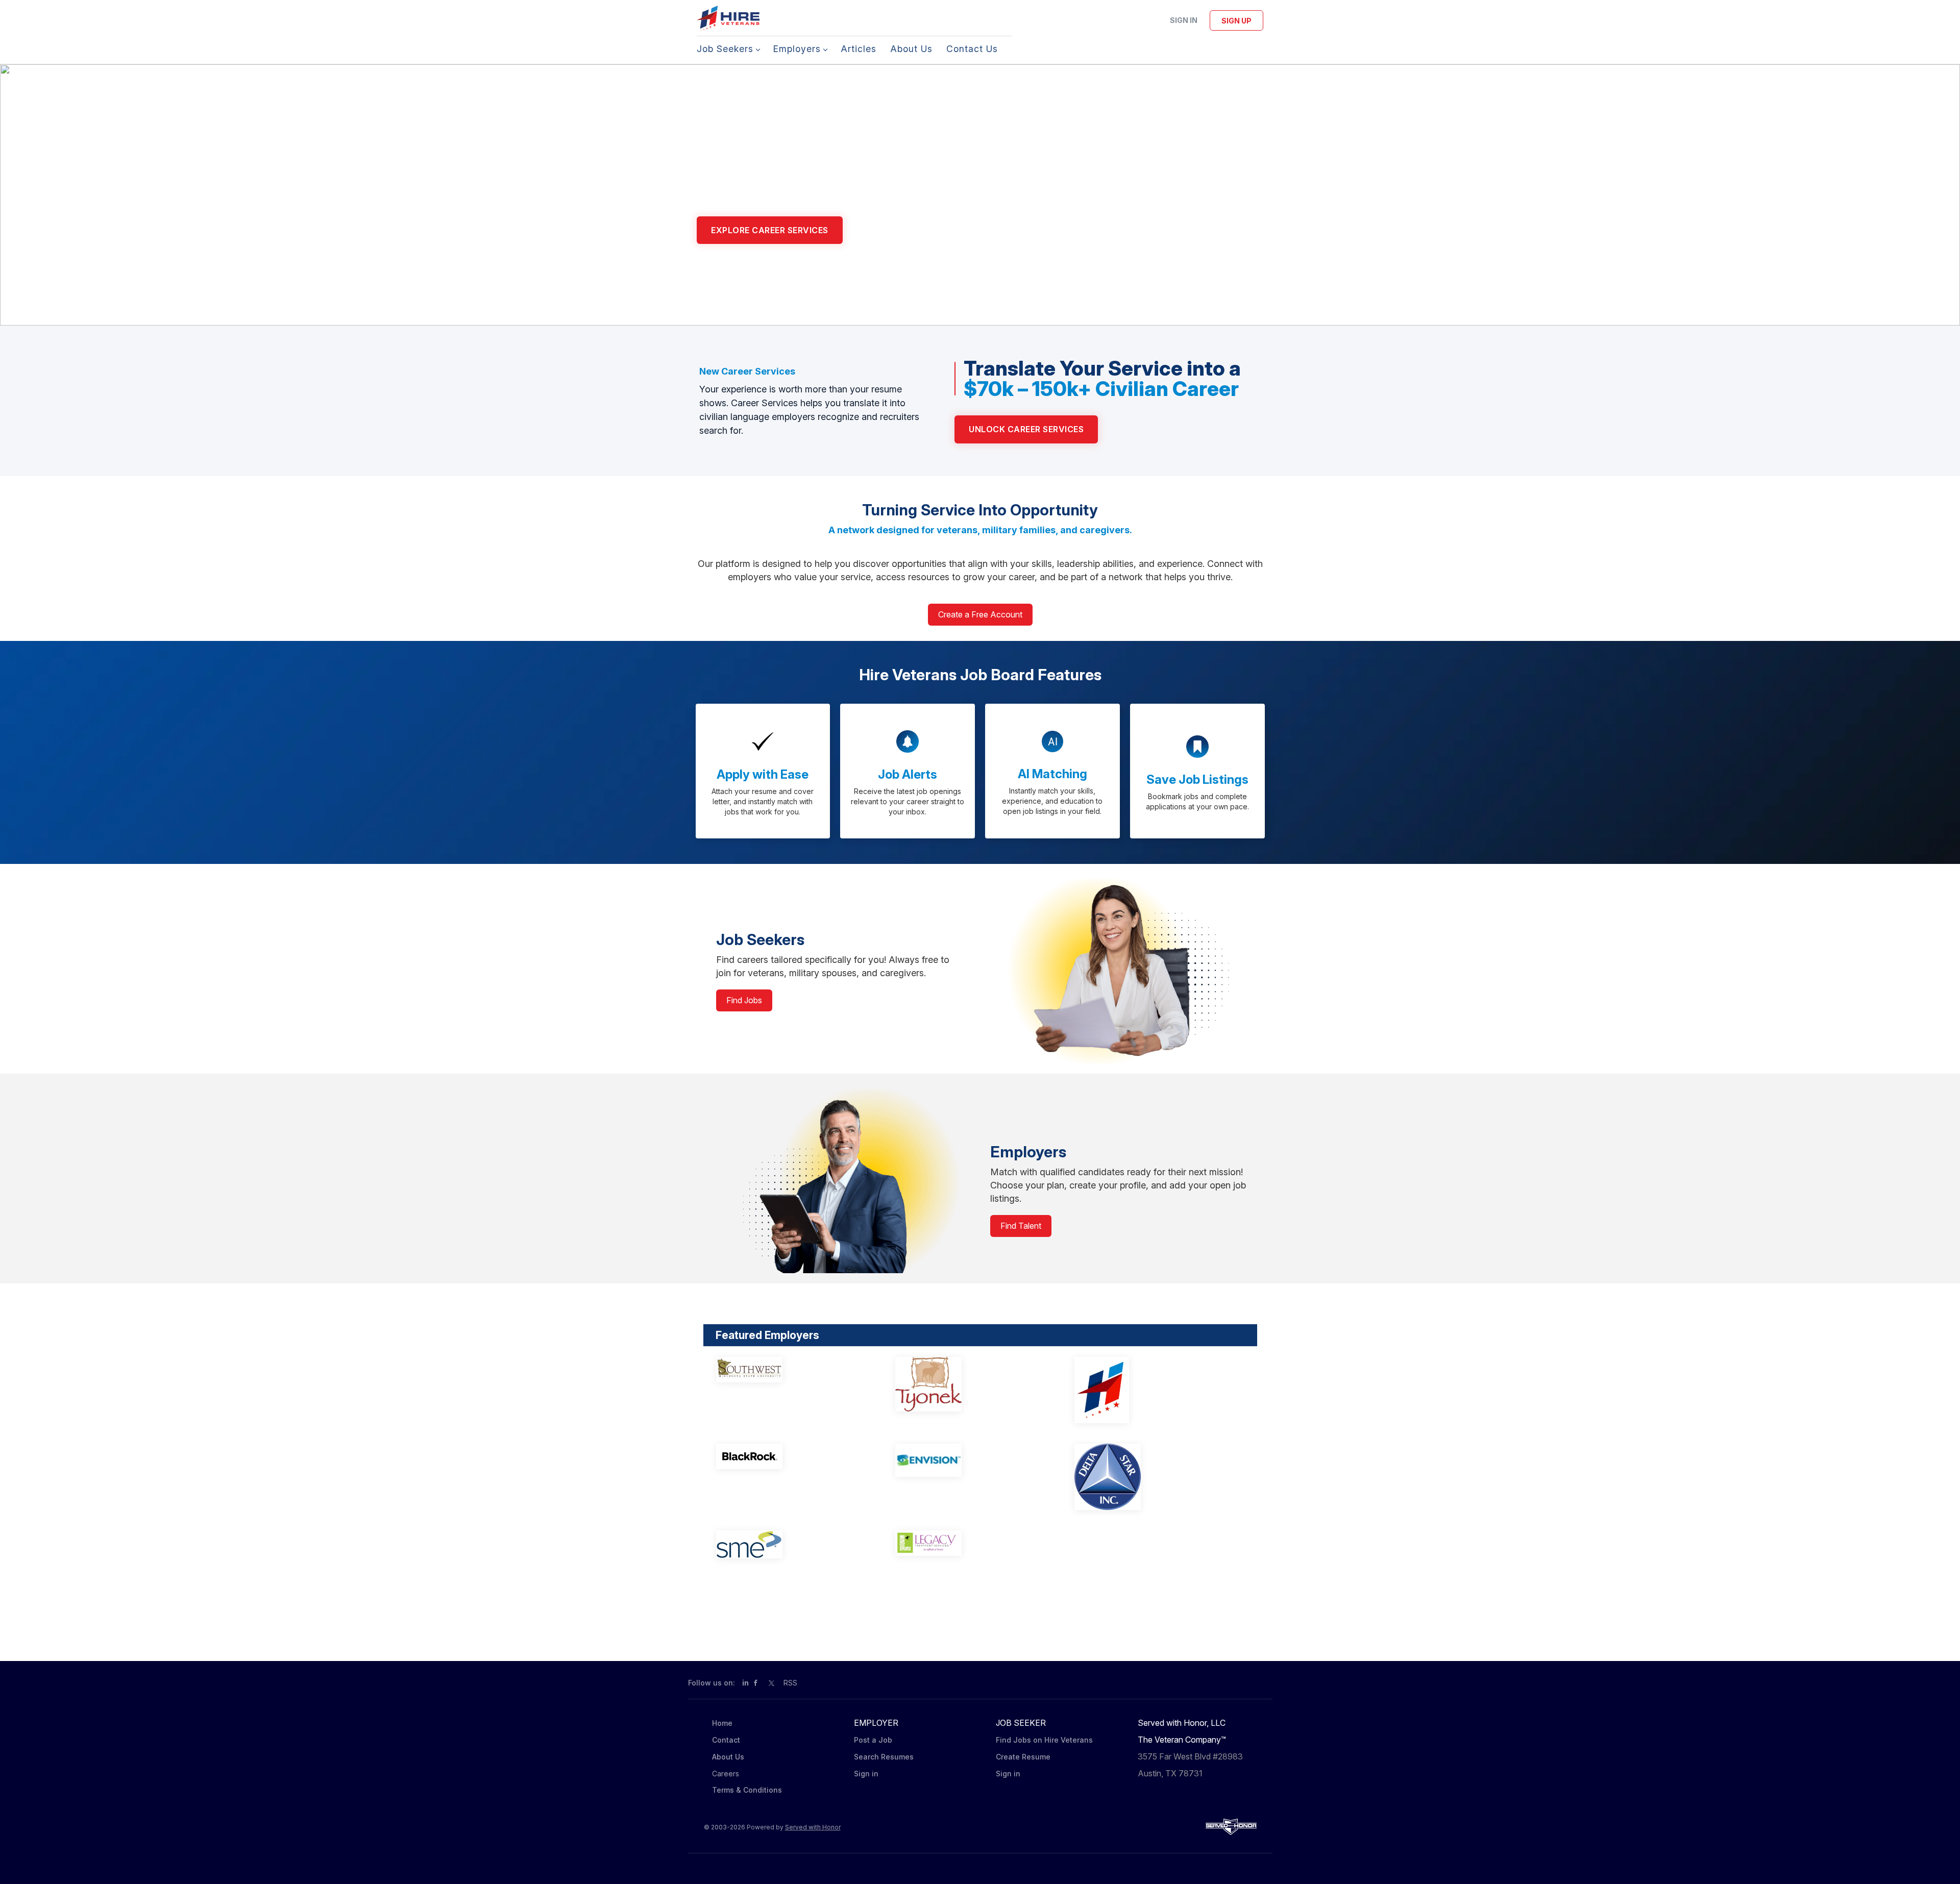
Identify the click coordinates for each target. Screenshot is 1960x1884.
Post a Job (873, 1740)
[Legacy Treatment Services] (971, 1543)
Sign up (1236, 21)
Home (722, 1723)
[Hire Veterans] (1150, 1390)
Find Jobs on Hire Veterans (1044, 1740)
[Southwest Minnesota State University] (792, 1370)
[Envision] (971, 1460)
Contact (726, 1740)
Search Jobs (892, 230)
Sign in (1184, 20)
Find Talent (1021, 1226)
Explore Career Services (770, 230)
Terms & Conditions (747, 1790)
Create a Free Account (980, 614)
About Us (728, 1757)
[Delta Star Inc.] (1150, 1477)
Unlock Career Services (1026, 429)
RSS (790, 1683)
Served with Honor (813, 1827)
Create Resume (1023, 1757)
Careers (726, 1774)
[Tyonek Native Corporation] (971, 1384)
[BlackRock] (792, 1456)
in (745, 1683)
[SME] (792, 1544)
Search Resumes (884, 1757)
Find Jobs (744, 1000)
